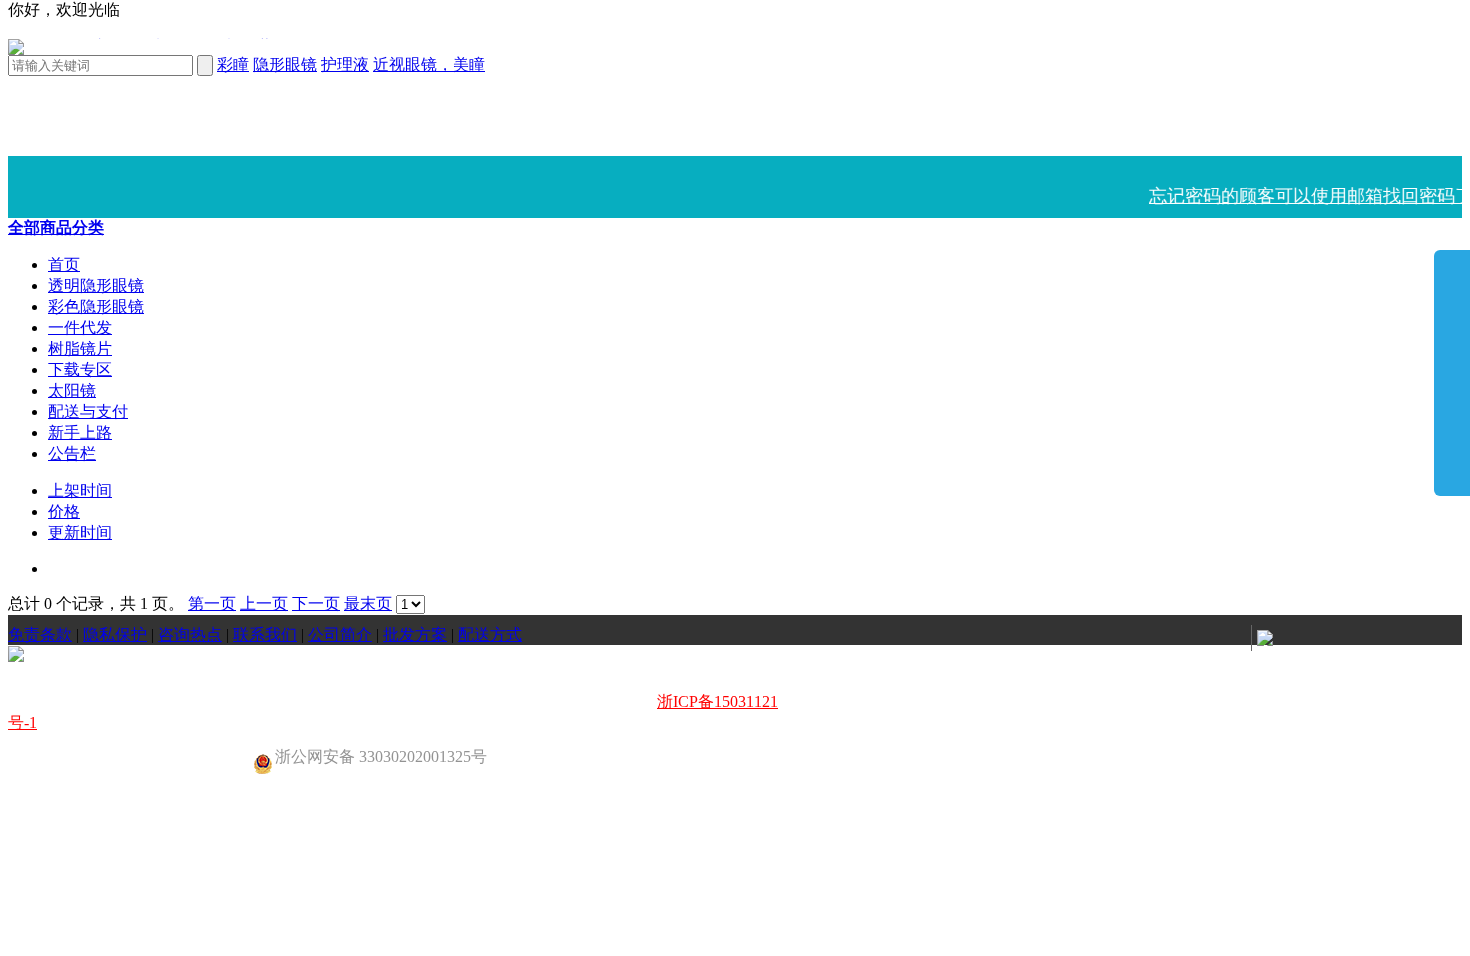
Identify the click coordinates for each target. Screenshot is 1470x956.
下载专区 (80, 369)
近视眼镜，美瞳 (429, 64)
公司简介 (340, 634)
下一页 (316, 603)
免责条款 (40, 634)
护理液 (345, 64)
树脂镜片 (80, 348)
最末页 (368, 603)
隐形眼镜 (285, 64)
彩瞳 (233, 64)
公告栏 (72, 453)
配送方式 (490, 634)
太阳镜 (72, 390)
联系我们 (265, 634)
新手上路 (80, 432)
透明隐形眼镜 (96, 285)
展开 (1452, 372)
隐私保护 (115, 634)
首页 (64, 264)
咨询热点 (190, 634)
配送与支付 (88, 411)
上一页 (264, 603)
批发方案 (415, 634)
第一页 (212, 603)
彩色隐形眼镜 (96, 306)
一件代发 (80, 327)
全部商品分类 (56, 227)
